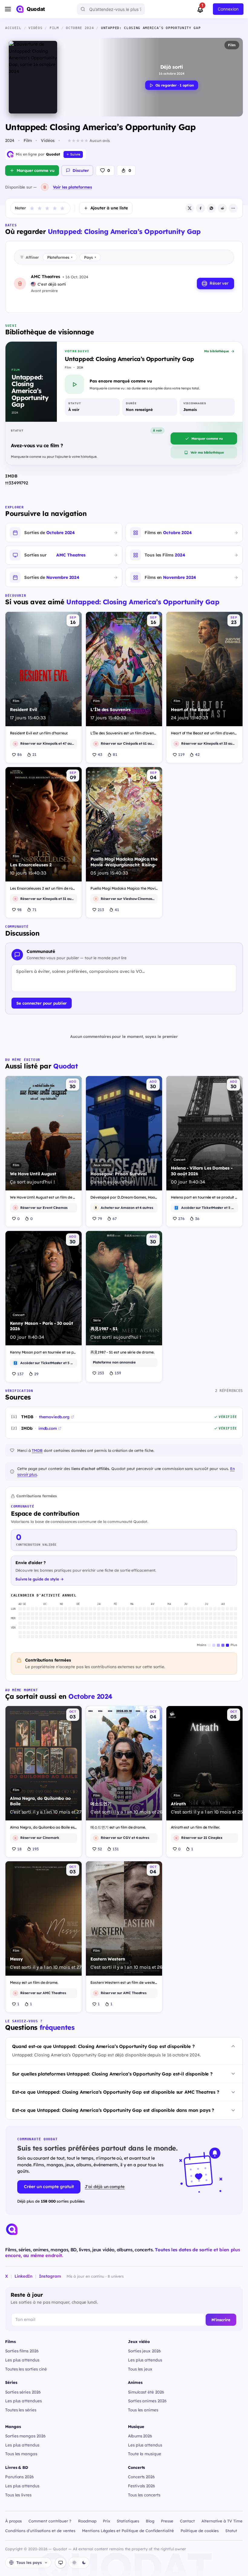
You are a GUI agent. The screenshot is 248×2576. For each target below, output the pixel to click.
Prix (106, 2521)
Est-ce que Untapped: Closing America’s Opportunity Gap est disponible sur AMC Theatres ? (116, 2092)
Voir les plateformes (72, 187)
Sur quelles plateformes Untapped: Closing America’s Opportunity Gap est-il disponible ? (112, 2074)
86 (20, 754)
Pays (90, 257)
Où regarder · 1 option (175, 85)
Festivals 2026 (142, 2486)
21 (34, 754)
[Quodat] (12, 2229)
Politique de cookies (200, 2531)
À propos (13, 2521)
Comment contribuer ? (50, 2521)
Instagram (50, 2276)
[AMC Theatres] (45, 187)
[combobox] (111, 9)
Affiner (32, 257)
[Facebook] (201, 208)
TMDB (37, 1450)
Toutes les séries (21, 2410)
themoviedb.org (54, 1417)
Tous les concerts (144, 2495)
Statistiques (128, 2521)
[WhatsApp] (211, 208)
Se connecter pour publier (42, 1003)
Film (232, 45)
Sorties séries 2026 (23, 2392)
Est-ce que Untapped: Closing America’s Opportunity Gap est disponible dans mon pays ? (113, 2110)
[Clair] (74, 2563)
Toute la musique (145, 2454)
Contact (188, 2521)
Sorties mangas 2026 (25, 2436)
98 (20, 910)
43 (100, 754)
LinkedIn (23, 2276)
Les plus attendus (22, 2360)
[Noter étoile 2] (40, 208)
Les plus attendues (23, 2401)
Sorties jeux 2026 (144, 2351)
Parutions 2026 (20, 2477)
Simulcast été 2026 (146, 2392)
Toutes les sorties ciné (26, 2369)
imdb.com (48, 1428)
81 (115, 754)
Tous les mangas (21, 2454)
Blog (150, 2521)
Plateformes (60, 257)
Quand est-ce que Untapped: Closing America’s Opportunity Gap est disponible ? (103, 2046)
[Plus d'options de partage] (233, 208)
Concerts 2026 (141, 2477)
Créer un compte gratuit (49, 2187)
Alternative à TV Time (222, 2521)
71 (34, 910)
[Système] (60, 2563)
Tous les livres (18, 2495)
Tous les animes (143, 2410)
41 (117, 910)
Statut (231, 2531)
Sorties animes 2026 (147, 2401)
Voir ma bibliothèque (207, 452)
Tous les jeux (140, 2369)
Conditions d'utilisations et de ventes (40, 2531)
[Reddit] (222, 208)
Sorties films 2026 (22, 2351)
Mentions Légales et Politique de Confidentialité (128, 2531)
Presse (167, 2521)
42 (197, 754)
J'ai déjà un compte (105, 2186)
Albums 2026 (140, 2436)
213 (101, 910)
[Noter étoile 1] (32, 208)
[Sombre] (84, 2563)
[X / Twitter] (190, 208)
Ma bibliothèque (217, 351)
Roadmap (87, 2521)
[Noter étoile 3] (47, 208)
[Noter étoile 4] (55, 208)
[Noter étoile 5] (62, 208)
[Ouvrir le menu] (8, 9)
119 (181, 754)
